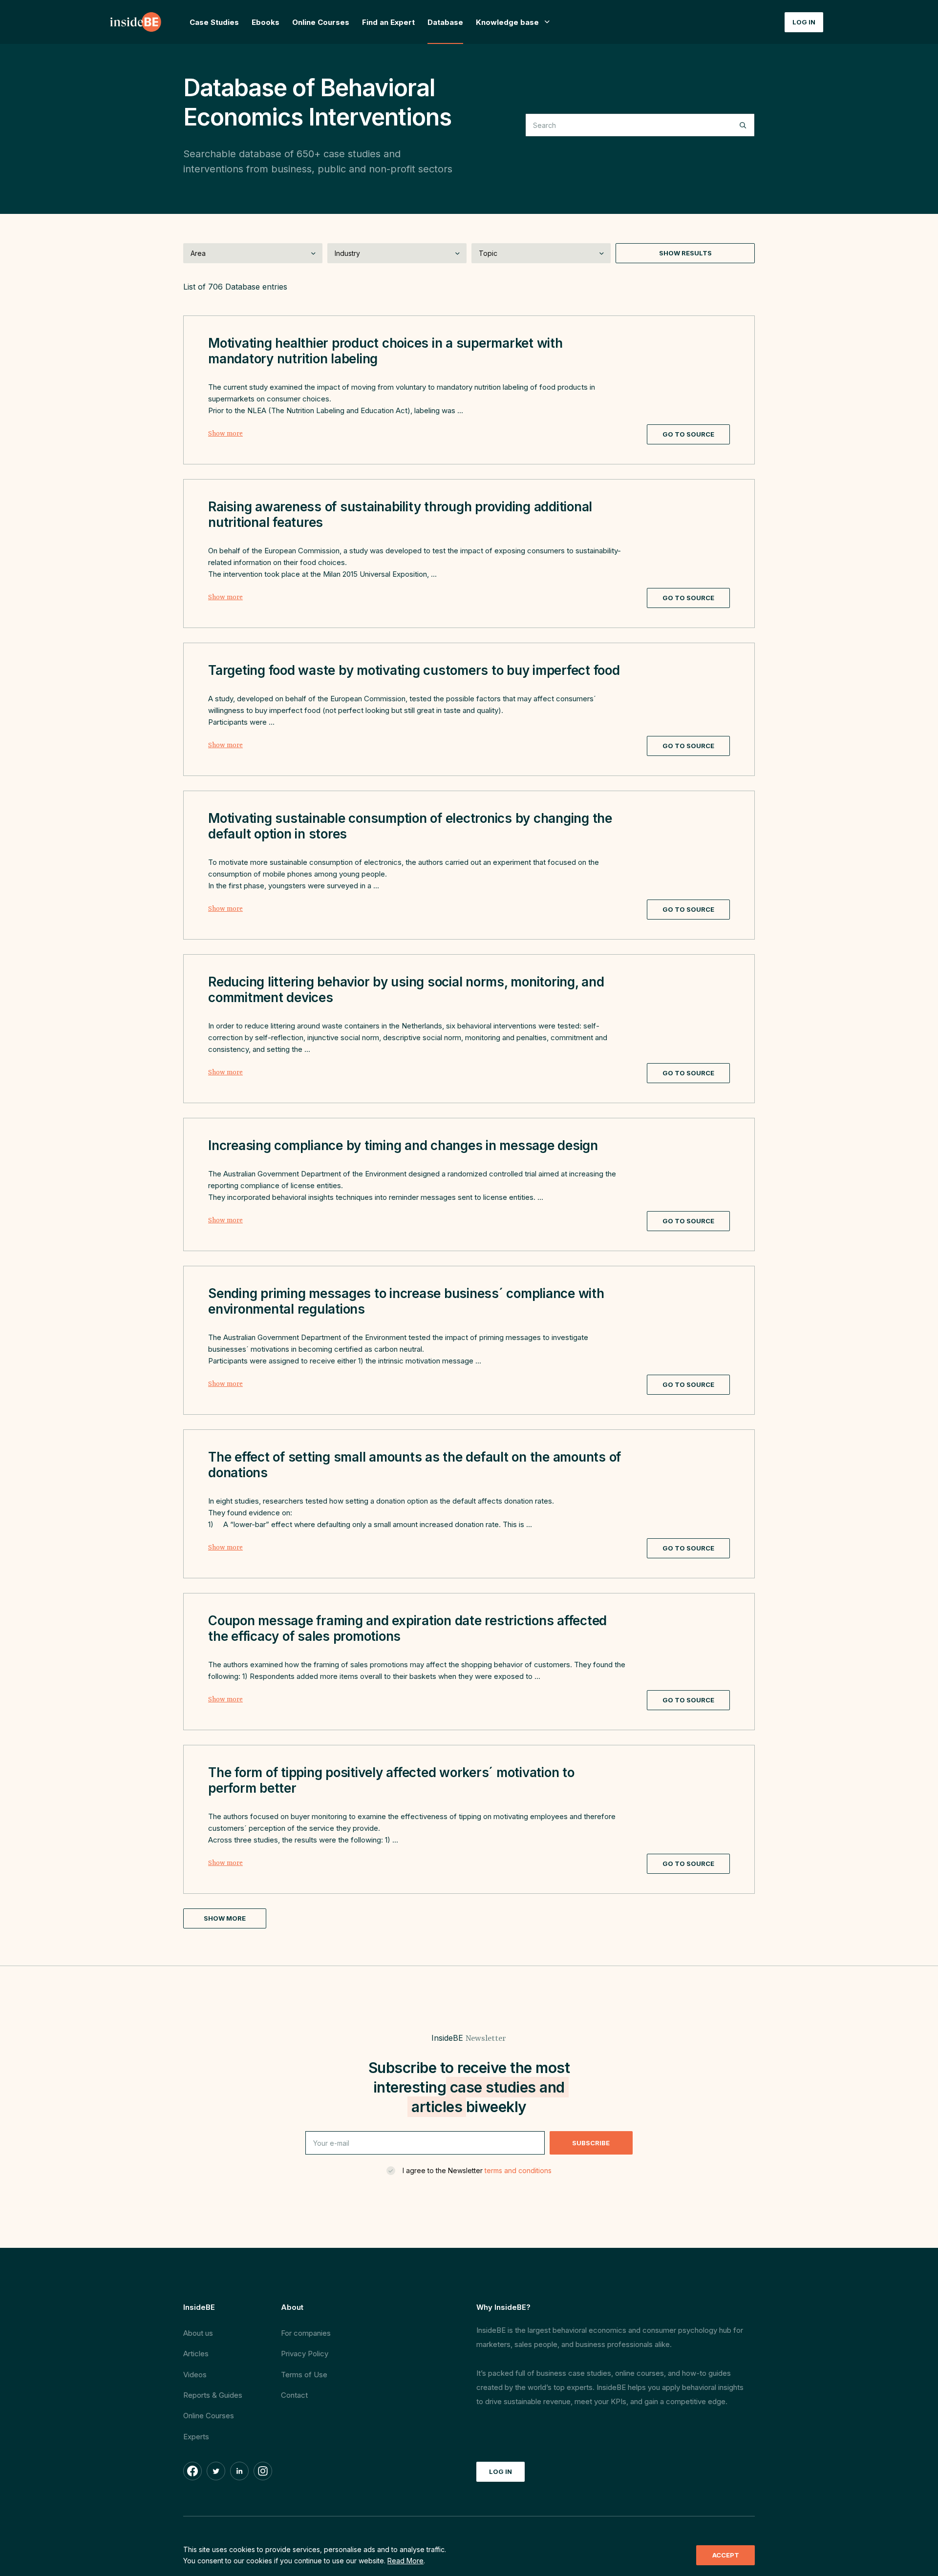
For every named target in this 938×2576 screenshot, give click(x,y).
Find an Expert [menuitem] (388, 22)
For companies (306, 2333)
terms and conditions (518, 2170)
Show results (685, 253)
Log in (804, 22)
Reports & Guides (213, 2395)
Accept (726, 2555)
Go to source (688, 434)
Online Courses (209, 2416)
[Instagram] (263, 2471)
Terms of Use (304, 2375)
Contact (294, 2395)
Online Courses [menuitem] (321, 22)
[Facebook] (192, 2471)
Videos (195, 2375)
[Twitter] (216, 2471)
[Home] (136, 22)
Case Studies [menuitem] (214, 22)
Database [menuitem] (445, 22)
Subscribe (591, 2143)
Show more (225, 434)
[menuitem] (513, 22)
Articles (196, 2354)
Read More (405, 2561)
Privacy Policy (305, 2354)
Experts (196, 2437)
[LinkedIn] (239, 2471)
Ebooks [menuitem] (266, 22)
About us (198, 2333)
